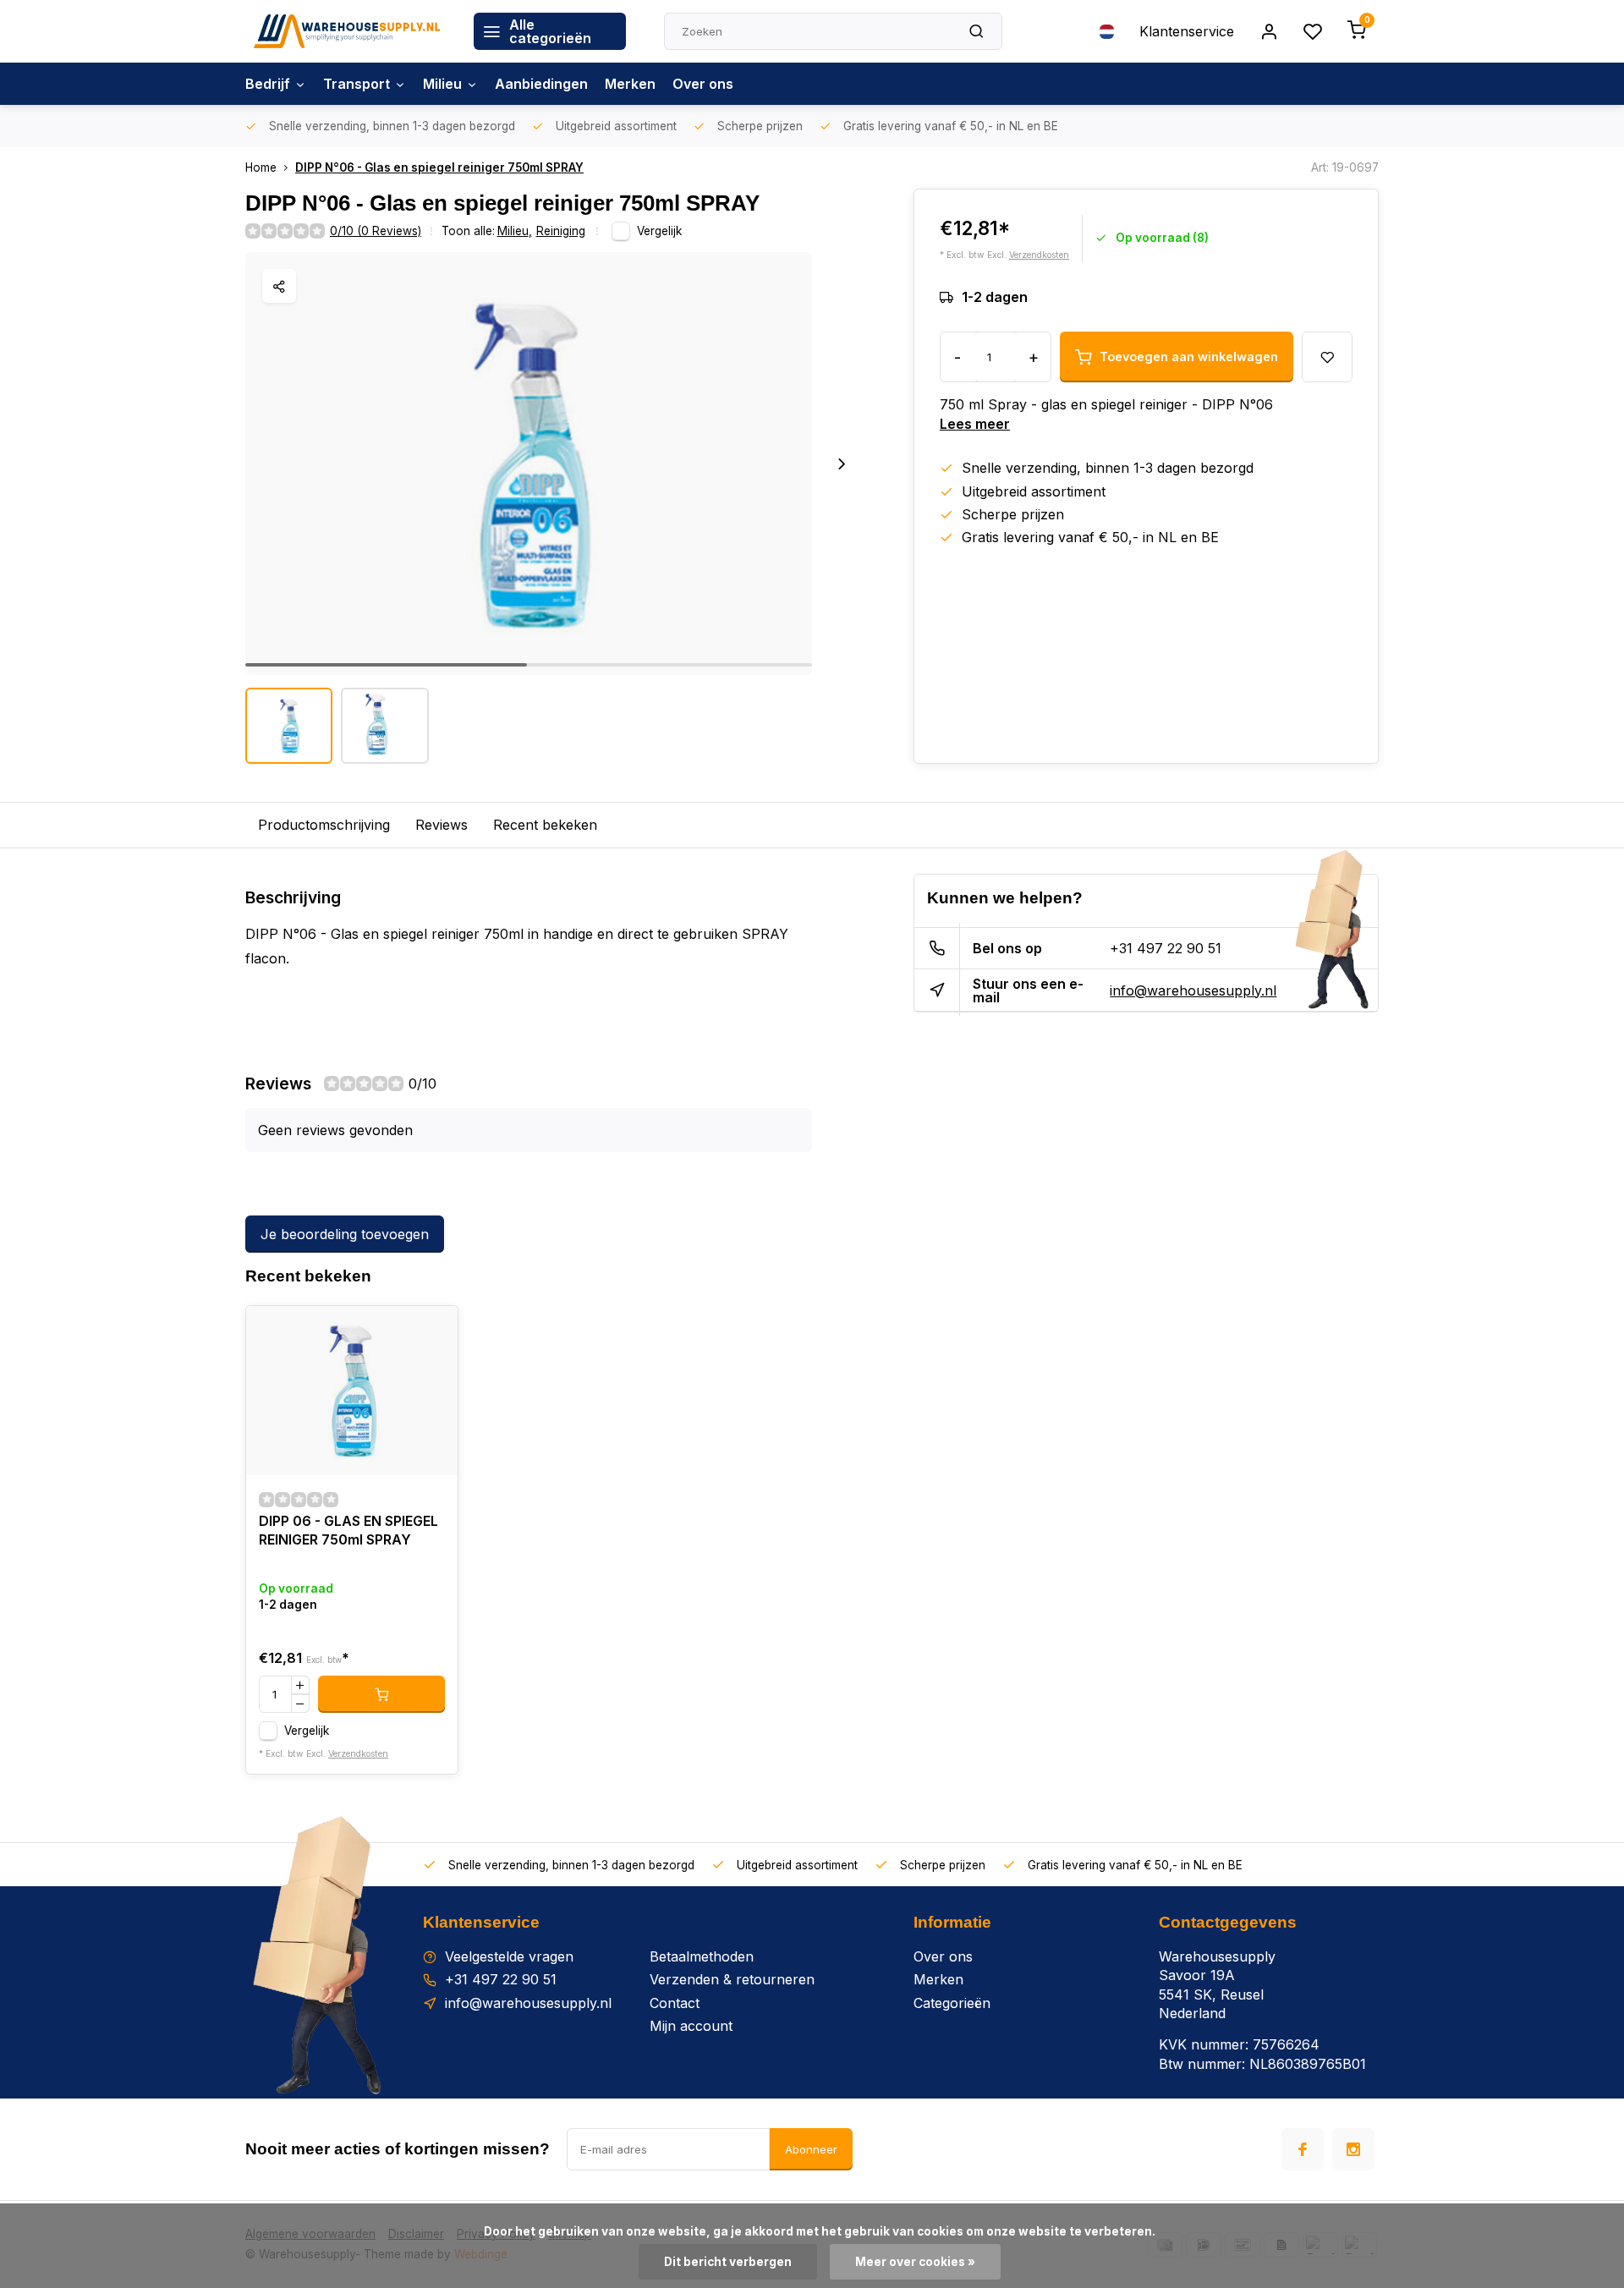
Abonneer (811, 2149)
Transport (357, 84)
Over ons (703, 84)
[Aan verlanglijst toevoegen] (432, 1331)
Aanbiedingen (541, 84)
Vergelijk (659, 231)
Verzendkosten (1039, 255)
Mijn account (691, 2026)
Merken (630, 84)
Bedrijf (268, 84)
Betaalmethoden (702, 1956)
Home (261, 167)
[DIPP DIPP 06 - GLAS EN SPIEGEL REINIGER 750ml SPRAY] (352, 1391)
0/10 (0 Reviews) (376, 231)
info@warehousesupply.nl (1193, 990)
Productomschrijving (324, 825)
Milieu (442, 84)
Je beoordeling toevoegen (345, 1234)
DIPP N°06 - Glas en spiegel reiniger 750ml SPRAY (439, 167)
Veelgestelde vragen (509, 1956)
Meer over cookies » (915, 2262)
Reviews (442, 825)
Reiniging (561, 231)
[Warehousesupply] (347, 31)
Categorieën (952, 2003)
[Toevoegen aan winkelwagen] (381, 1694)
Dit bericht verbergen (728, 2262)
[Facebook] (1303, 2149)
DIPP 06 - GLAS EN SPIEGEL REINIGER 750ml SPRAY (348, 1530)
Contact (675, 2003)
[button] (842, 464)
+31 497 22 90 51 (1166, 948)
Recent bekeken (545, 825)
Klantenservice (1187, 31)
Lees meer (975, 424)
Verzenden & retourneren (732, 1979)
